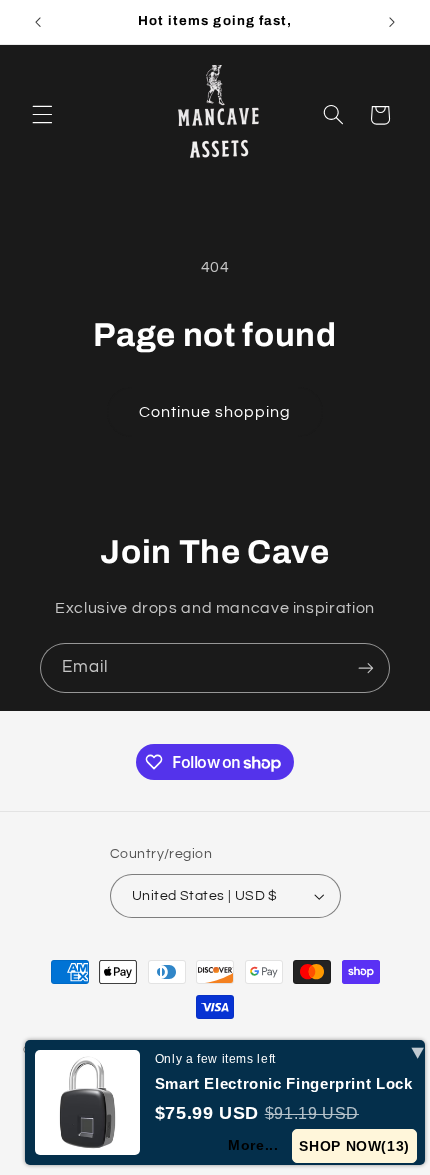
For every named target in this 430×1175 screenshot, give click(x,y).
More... (253, 1145)
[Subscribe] (366, 667)
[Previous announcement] (38, 22)
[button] (42, 115)
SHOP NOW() (354, 1146)
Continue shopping (215, 412)
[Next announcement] (392, 22)
